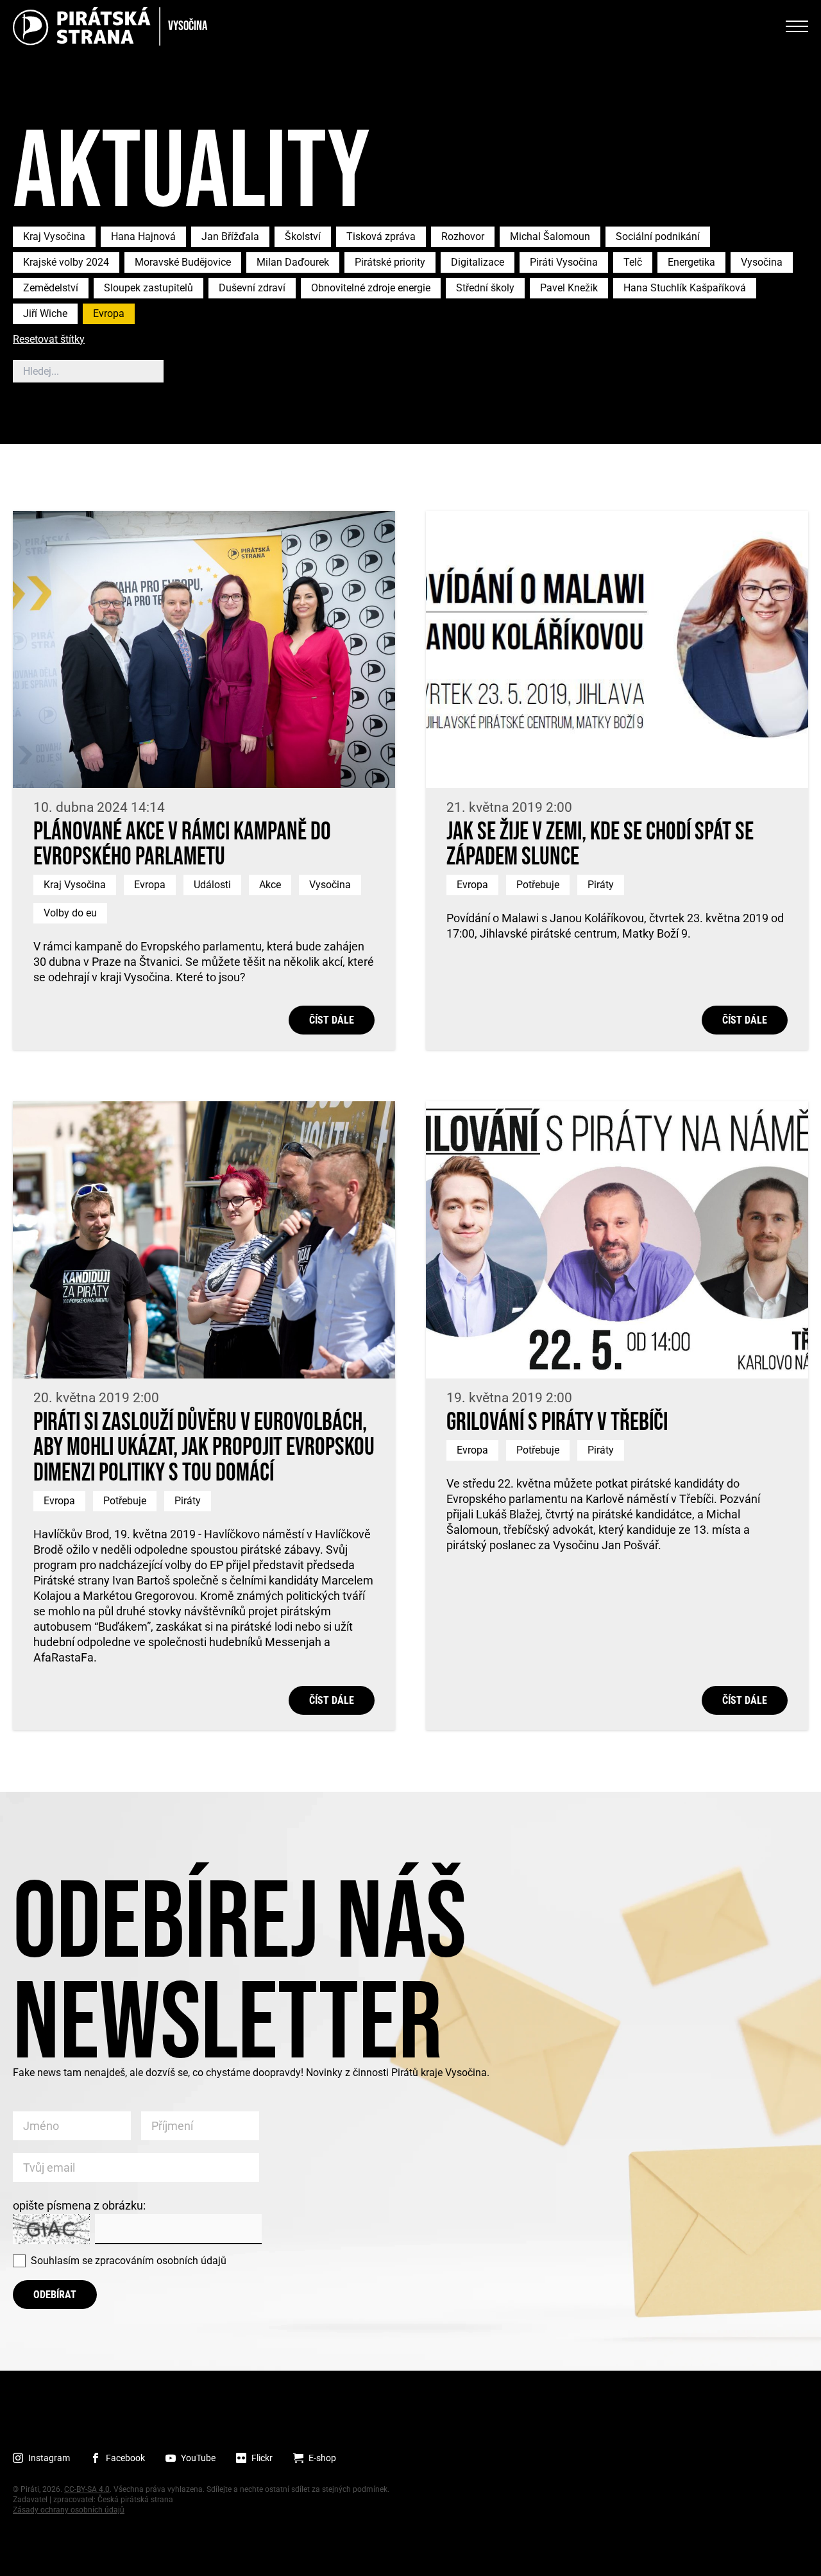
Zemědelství (51, 288)
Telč (633, 262)
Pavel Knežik (569, 288)
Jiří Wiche (45, 313)
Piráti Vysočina (564, 262)
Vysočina (762, 262)
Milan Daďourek (293, 262)
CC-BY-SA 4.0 (87, 2489)
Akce (270, 885)
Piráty (601, 885)
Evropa (109, 313)
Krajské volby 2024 (66, 262)
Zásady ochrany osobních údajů (69, 2510)
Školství (303, 236)
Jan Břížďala (230, 236)
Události (212, 885)
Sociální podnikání (658, 236)
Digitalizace (478, 262)
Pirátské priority (390, 262)
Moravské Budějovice (183, 262)
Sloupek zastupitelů (148, 288)
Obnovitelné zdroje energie (371, 288)
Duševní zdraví (252, 288)
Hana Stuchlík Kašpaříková (685, 288)
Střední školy (485, 288)
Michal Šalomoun (550, 236)
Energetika (691, 262)
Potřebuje (538, 885)
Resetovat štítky (49, 340)
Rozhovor (463, 236)
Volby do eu (70, 913)
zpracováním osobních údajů (161, 2261)
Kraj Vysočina (54, 236)
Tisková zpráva (381, 236)
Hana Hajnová (143, 236)
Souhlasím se (129, 2261)
